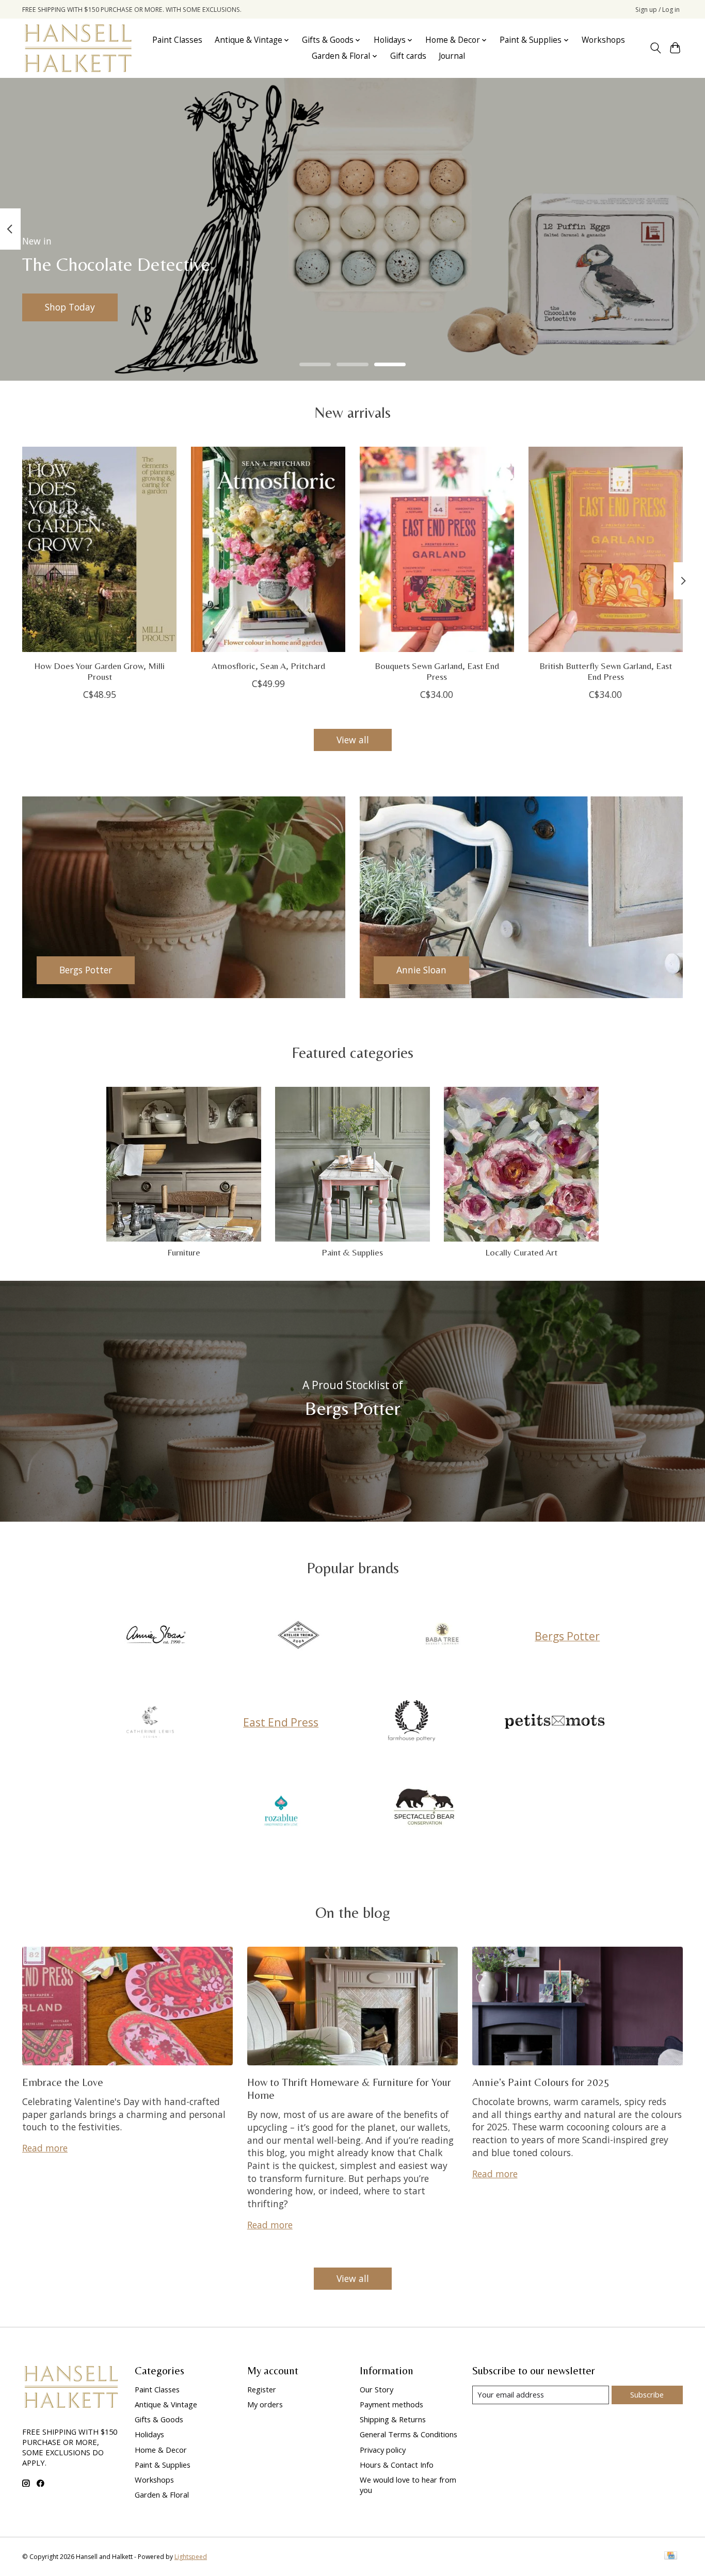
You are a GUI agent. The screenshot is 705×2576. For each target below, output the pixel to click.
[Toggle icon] (655, 48)
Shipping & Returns (393, 2419)
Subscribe (647, 2394)
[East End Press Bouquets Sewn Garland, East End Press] (437, 549)
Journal (452, 56)
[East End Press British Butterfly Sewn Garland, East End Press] (606, 549)
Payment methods (391, 2404)
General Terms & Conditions (408, 2434)
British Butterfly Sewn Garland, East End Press (606, 671)
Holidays (149, 2434)
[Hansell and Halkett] (78, 48)
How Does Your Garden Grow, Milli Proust (99, 671)
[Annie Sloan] (155, 1636)
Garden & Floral (162, 2495)
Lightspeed (191, 2557)
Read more (45, 2148)
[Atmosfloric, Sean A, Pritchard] (268, 549)
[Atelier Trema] (299, 1636)
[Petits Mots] (555, 1722)
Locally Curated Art (521, 1252)
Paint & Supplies (352, 1252)
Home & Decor (161, 2450)
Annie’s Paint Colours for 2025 (541, 2082)
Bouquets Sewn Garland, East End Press (437, 671)
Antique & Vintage (166, 2404)
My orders (265, 2404)
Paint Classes (177, 40)
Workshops (603, 40)
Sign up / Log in (658, 10)
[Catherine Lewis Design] (150, 1722)
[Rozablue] (281, 1808)
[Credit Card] (671, 2556)
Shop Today (70, 307)
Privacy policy (383, 2450)
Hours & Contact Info (397, 2465)
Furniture (184, 1252)
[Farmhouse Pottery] (411, 1722)
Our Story (376, 2389)
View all (353, 740)
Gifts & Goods (159, 2419)
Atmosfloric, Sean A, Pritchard (268, 666)
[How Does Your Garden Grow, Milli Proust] (99, 549)
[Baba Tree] (442, 1636)
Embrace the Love (63, 2082)
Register (262, 2389)
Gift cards (408, 56)
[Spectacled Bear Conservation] (424, 1808)
